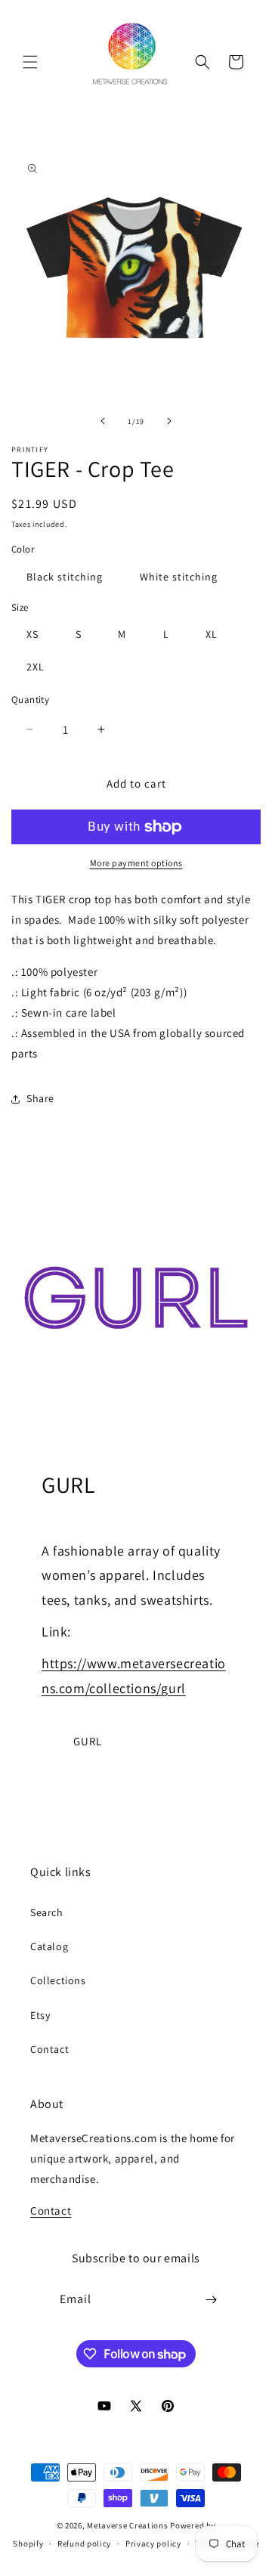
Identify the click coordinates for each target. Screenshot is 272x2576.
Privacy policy (153, 2543)
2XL (36, 667)
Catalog (49, 1946)
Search (47, 1912)
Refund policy (84, 2543)
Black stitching (65, 577)
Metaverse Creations (127, 2525)
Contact (49, 2049)
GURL (88, 1741)
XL (212, 634)
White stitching (179, 577)
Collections (58, 1980)
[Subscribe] (212, 2300)
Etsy (40, 2015)
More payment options (136, 863)
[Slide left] (103, 421)
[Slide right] (169, 421)
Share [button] (40, 1098)
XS (32, 634)
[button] (30, 62)
